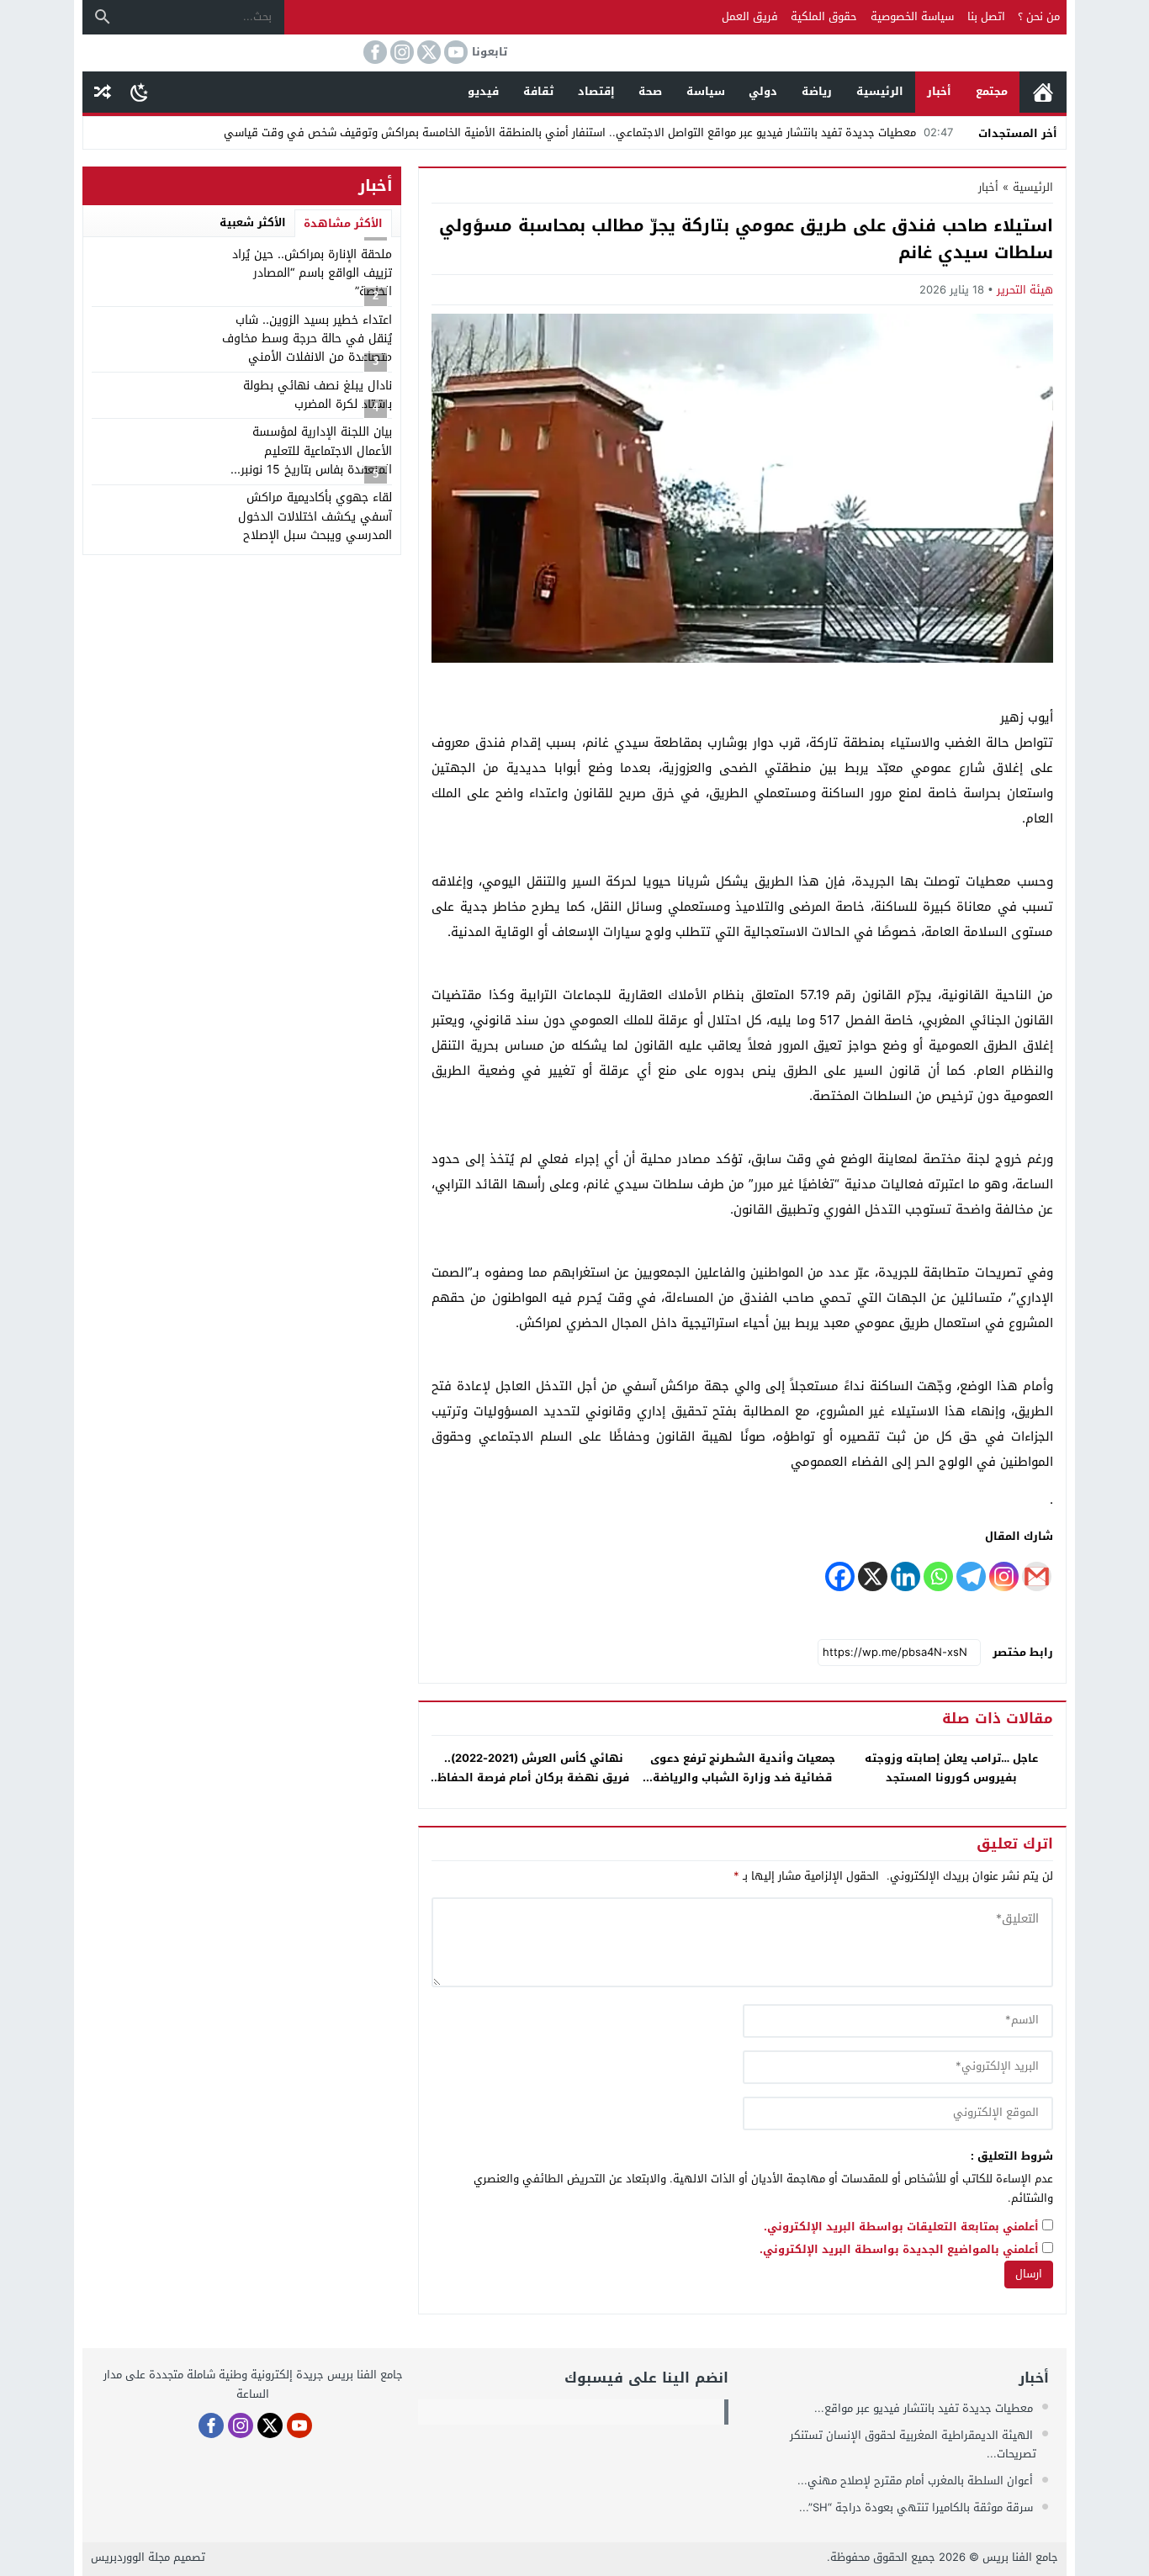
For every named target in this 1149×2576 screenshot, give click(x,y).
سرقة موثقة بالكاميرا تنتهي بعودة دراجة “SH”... (918, 2507)
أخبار (939, 91)
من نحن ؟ (1039, 16)
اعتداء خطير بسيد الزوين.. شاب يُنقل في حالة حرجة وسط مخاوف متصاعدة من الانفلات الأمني (307, 339)
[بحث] (103, 17)
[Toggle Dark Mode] (139, 92)
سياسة (706, 91)
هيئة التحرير (1025, 290)
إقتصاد (596, 91)
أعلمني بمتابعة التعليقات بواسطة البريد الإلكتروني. (901, 2227)
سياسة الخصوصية (912, 16)
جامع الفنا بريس (1020, 2557)
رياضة (817, 91)
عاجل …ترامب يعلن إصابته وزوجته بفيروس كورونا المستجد (951, 1768)
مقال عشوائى (103, 92)
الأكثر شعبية (253, 222)
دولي (763, 91)
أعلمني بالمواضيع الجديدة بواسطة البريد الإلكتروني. (899, 2250)
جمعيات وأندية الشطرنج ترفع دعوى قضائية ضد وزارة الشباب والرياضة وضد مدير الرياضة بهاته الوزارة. (743, 1777)
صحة (650, 91)
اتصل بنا (986, 16)
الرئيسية (1043, 92)
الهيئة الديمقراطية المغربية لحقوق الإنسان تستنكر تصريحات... (913, 2444)
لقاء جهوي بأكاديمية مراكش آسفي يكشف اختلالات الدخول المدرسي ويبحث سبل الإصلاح (315, 516)
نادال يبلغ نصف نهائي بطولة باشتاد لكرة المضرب (318, 395)
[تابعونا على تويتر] (427, 52)
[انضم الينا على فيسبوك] (373, 52)
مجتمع (992, 91)
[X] (873, 1576)
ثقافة (538, 91)
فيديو (483, 91)
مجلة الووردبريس (130, 2557)
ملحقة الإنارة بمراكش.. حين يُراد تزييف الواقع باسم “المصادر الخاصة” (312, 273)
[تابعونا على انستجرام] (400, 52)
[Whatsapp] (938, 1576)
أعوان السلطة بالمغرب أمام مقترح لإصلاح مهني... (917, 2481)
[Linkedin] (905, 1576)
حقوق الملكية (824, 16)
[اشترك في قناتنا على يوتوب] (454, 52)
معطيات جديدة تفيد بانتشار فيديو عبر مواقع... (925, 2408)
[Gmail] (1037, 1576)
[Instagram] (1004, 1576)
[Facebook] (840, 1576)
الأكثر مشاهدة (343, 223)
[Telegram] (971, 1576)
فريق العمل (750, 16)
